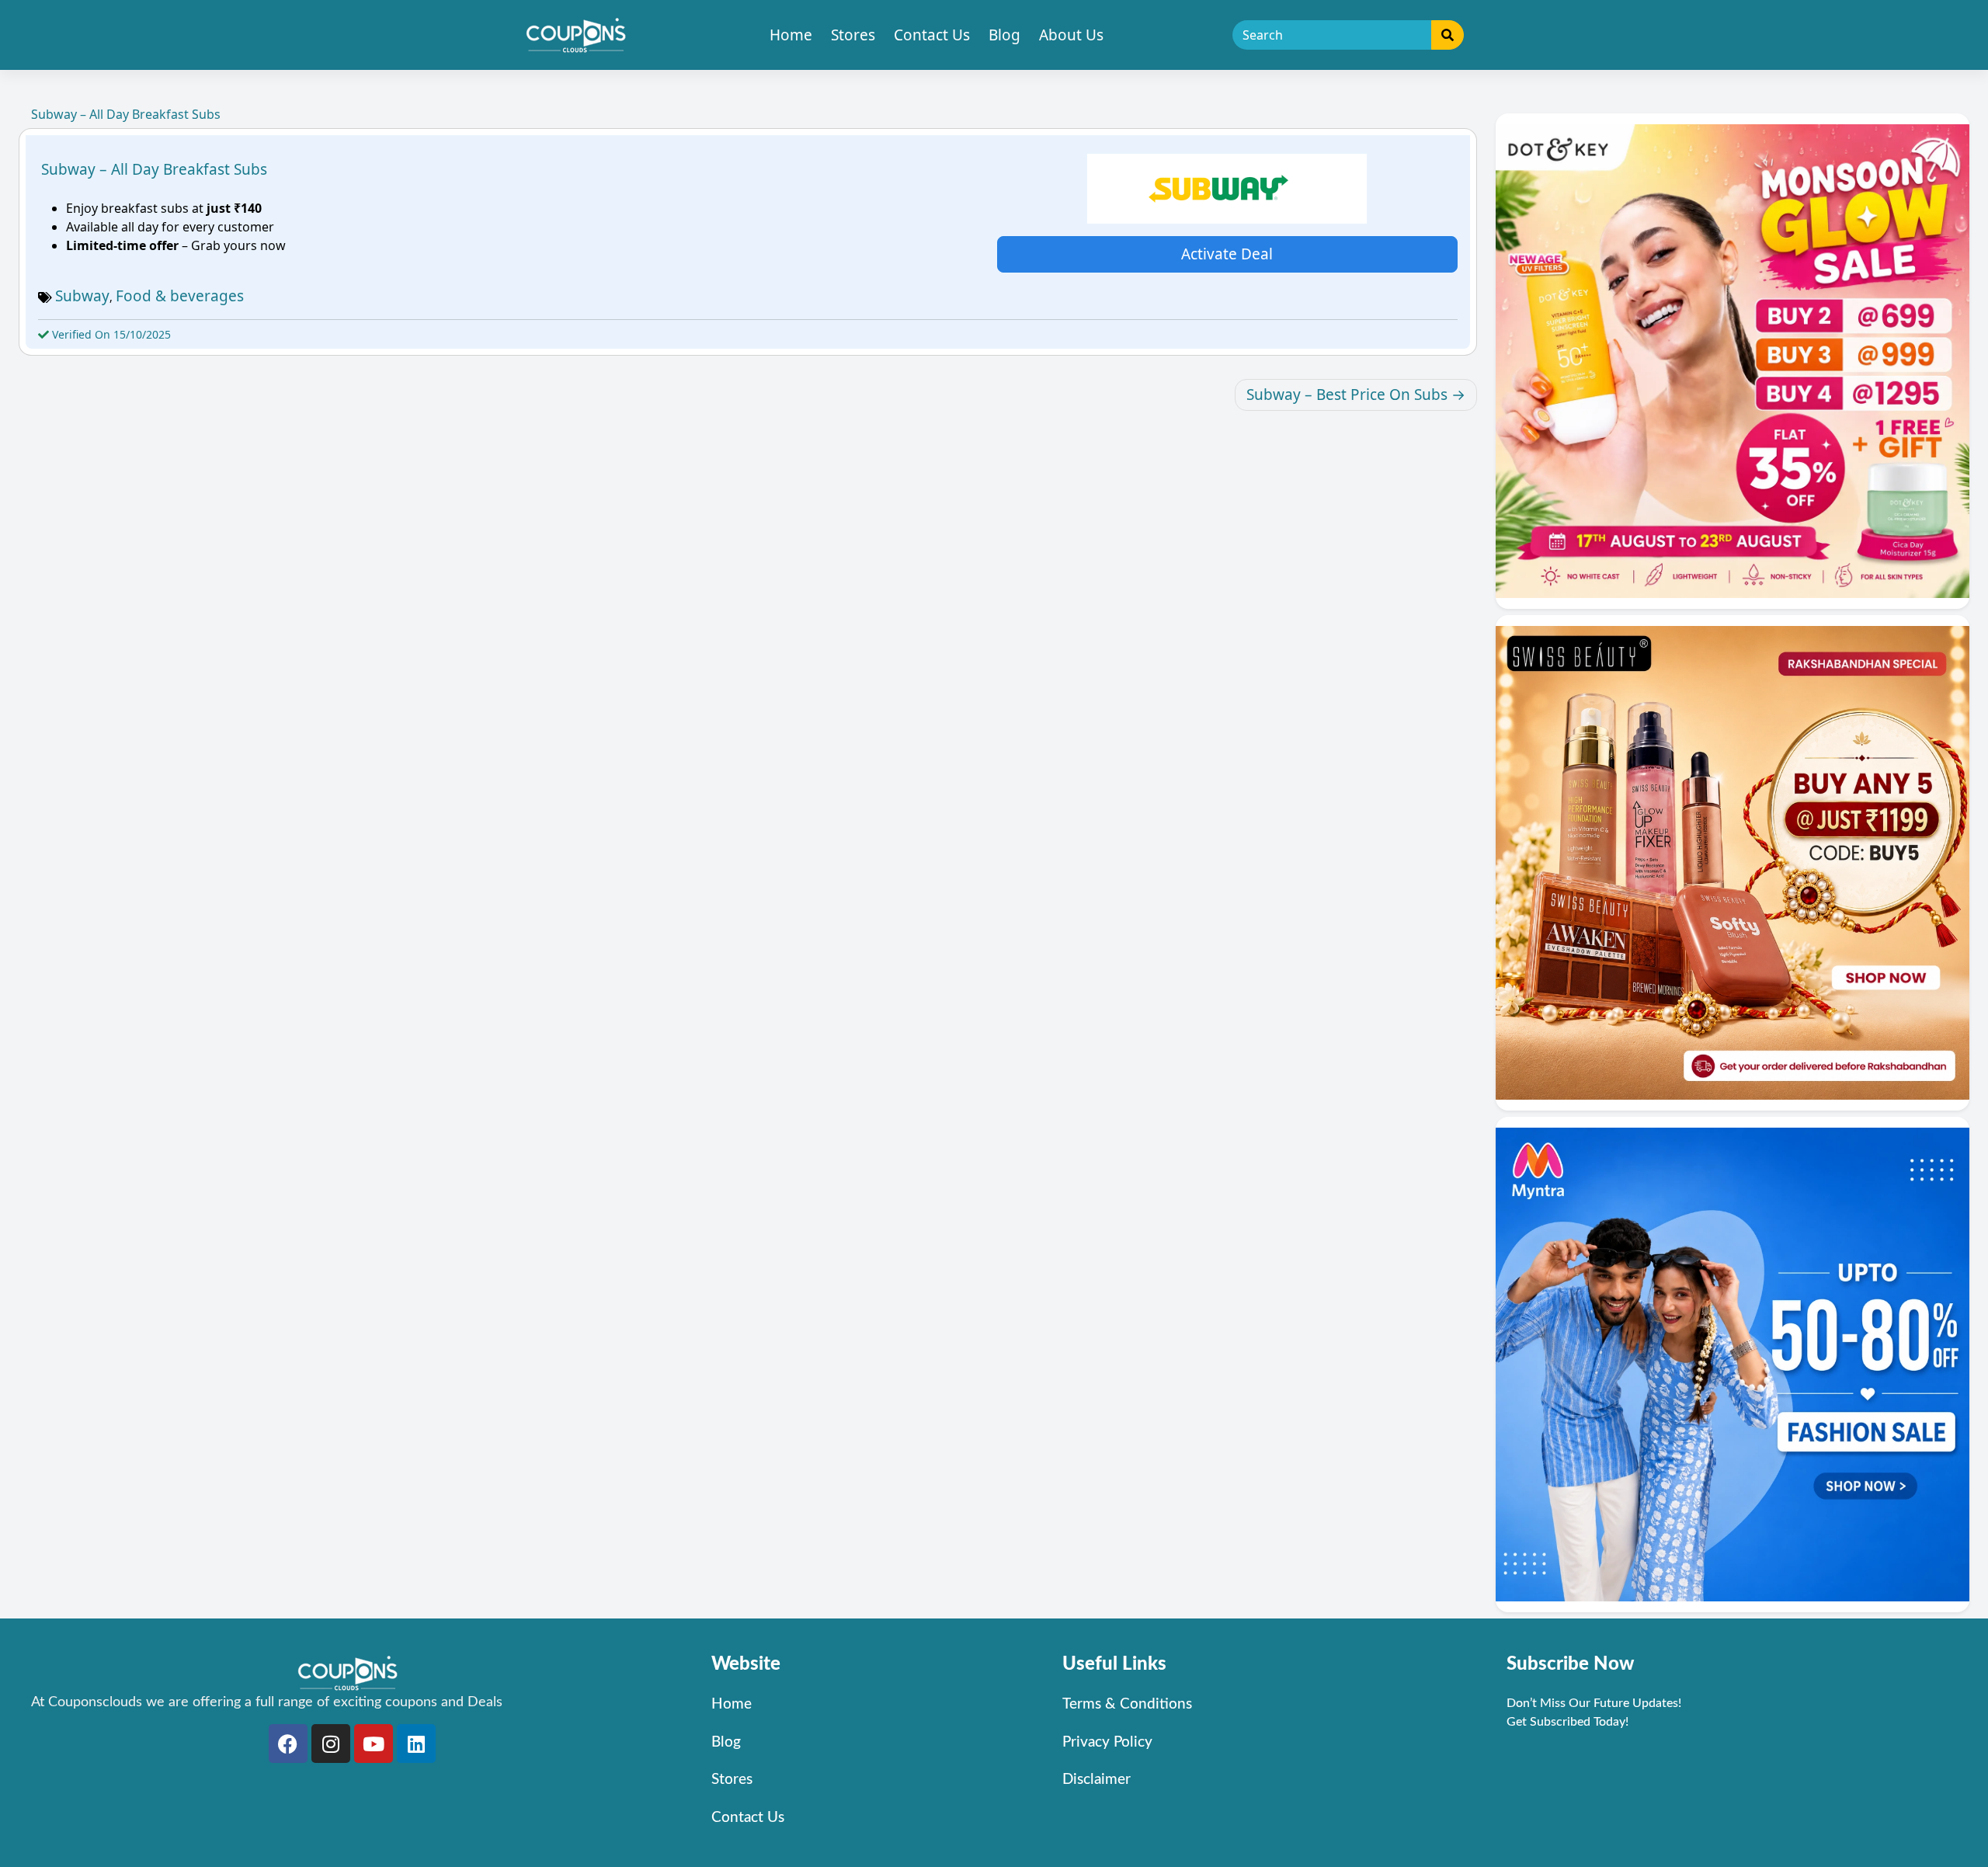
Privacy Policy (1107, 1742)
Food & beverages (180, 296)
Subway (82, 296)
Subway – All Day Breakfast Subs (154, 169)
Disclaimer (1097, 1780)
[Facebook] (288, 1744)
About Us (1071, 35)
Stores (853, 35)
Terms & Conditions (1127, 1704)
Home (791, 35)
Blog (1004, 35)
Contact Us (932, 35)
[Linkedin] (416, 1744)
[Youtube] (374, 1744)
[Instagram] (331, 1744)
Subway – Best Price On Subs (1347, 395)
